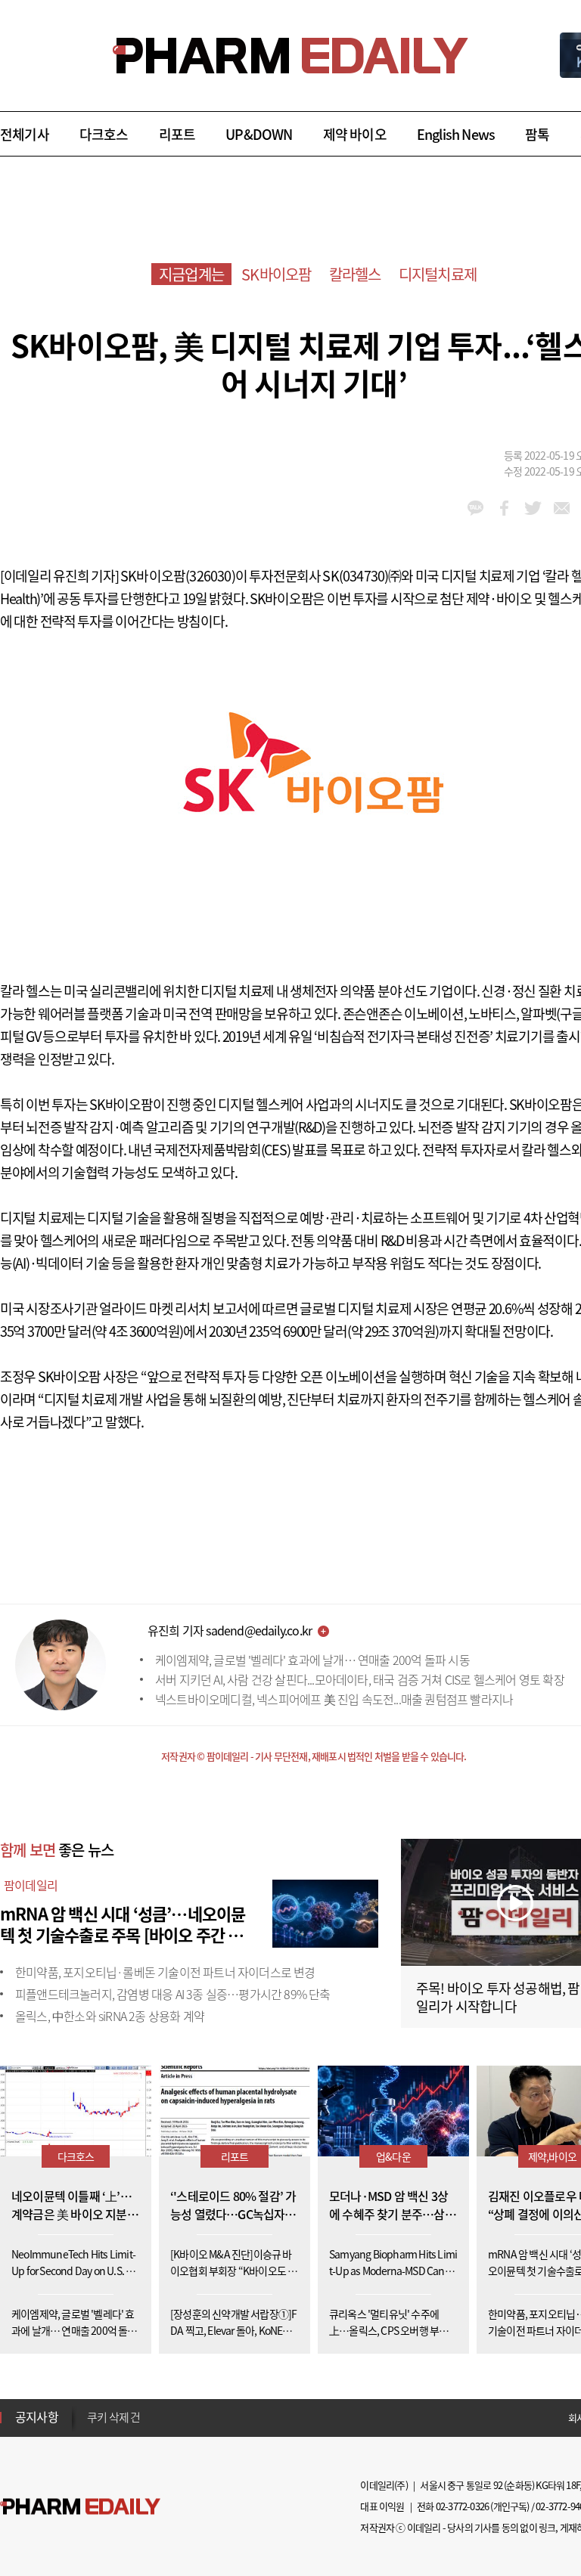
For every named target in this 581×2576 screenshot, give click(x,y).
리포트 (177, 134)
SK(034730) (355, 576)
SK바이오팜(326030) (178, 576)
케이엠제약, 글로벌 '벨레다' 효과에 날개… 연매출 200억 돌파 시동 (312, 1660)
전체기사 (25, 134)
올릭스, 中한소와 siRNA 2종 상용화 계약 (110, 2016)
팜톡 (537, 134)
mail (562, 508)
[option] (206, 2411)
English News (456, 134)
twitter (533, 508)
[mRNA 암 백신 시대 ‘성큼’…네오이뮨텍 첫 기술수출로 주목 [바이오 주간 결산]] (325, 1911)
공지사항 (37, 2416)
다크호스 (104, 134)
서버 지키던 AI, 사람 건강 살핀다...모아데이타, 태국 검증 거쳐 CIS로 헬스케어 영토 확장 (360, 1679)
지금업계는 (191, 274)
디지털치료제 (438, 274)
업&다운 (393, 2156)
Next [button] (92, 2426)
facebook (504, 508)
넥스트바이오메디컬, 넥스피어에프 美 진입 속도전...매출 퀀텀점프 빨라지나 (334, 1699)
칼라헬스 (355, 274)
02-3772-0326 (462, 2506)
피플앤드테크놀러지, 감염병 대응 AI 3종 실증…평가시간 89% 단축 (173, 1994)
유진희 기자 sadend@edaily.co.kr (230, 1630)
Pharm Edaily (80, 2507)
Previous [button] (92, 2408)
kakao (475, 508)
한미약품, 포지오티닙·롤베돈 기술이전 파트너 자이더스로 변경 (165, 1972)
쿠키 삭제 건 (113, 2412)
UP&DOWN (259, 134)
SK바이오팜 (276, 274)
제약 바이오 (355, 134)
